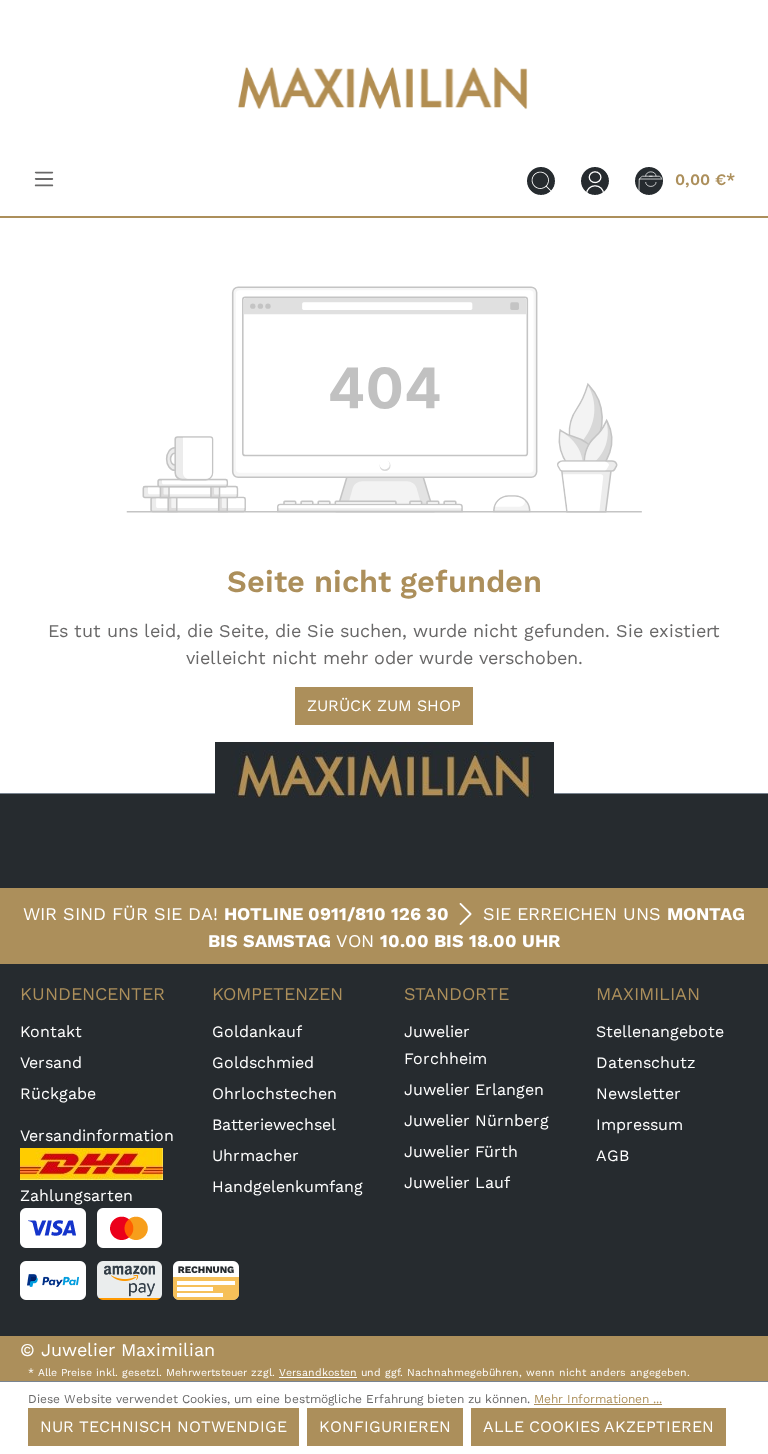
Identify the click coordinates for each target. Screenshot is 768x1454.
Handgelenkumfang (287, 1186)
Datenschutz (646, 1062)
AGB (612, 1155)
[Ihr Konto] (595, 180)
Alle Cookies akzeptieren (598, 1426)
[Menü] (44, 179)
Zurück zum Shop (384, 705)
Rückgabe (58, 1093)
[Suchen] (541, 180)
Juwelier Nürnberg (476, 1120)
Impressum (639, 1124)
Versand (51, 1062)
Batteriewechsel (274, 1124)
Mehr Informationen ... (598, 1399)
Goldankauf (257, 1031)
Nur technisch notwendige (163, 1426)
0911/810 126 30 (378, 913)
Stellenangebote (660, 1031)
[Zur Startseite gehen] (384, 121)
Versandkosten (318, 1372)
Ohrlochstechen (274, 1093)
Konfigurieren (385, 1426)
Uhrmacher (255, 1155)
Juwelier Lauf (457, 1182)
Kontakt (51, 1031)
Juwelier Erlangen (474, 1089)
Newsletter (638, 1093)
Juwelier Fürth (461, 1151)
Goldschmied (263, 1062)
